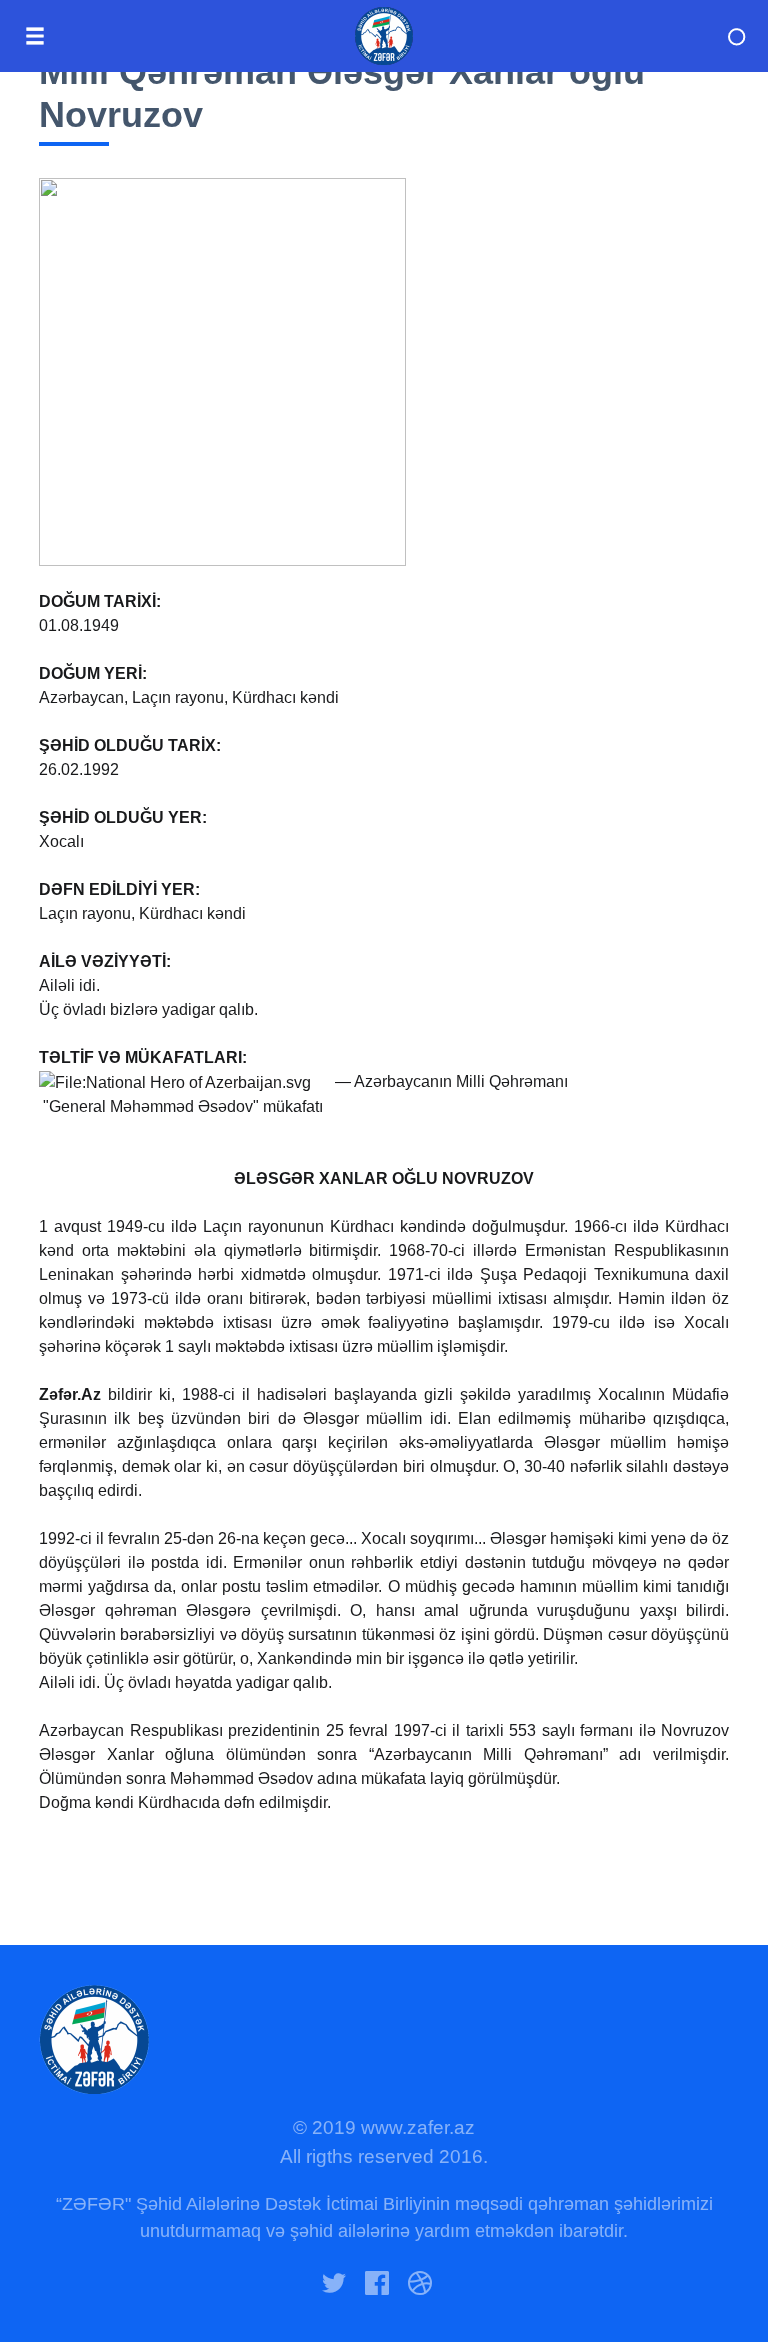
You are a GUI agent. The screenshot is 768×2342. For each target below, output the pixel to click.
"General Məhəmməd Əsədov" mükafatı (183, 1106)
